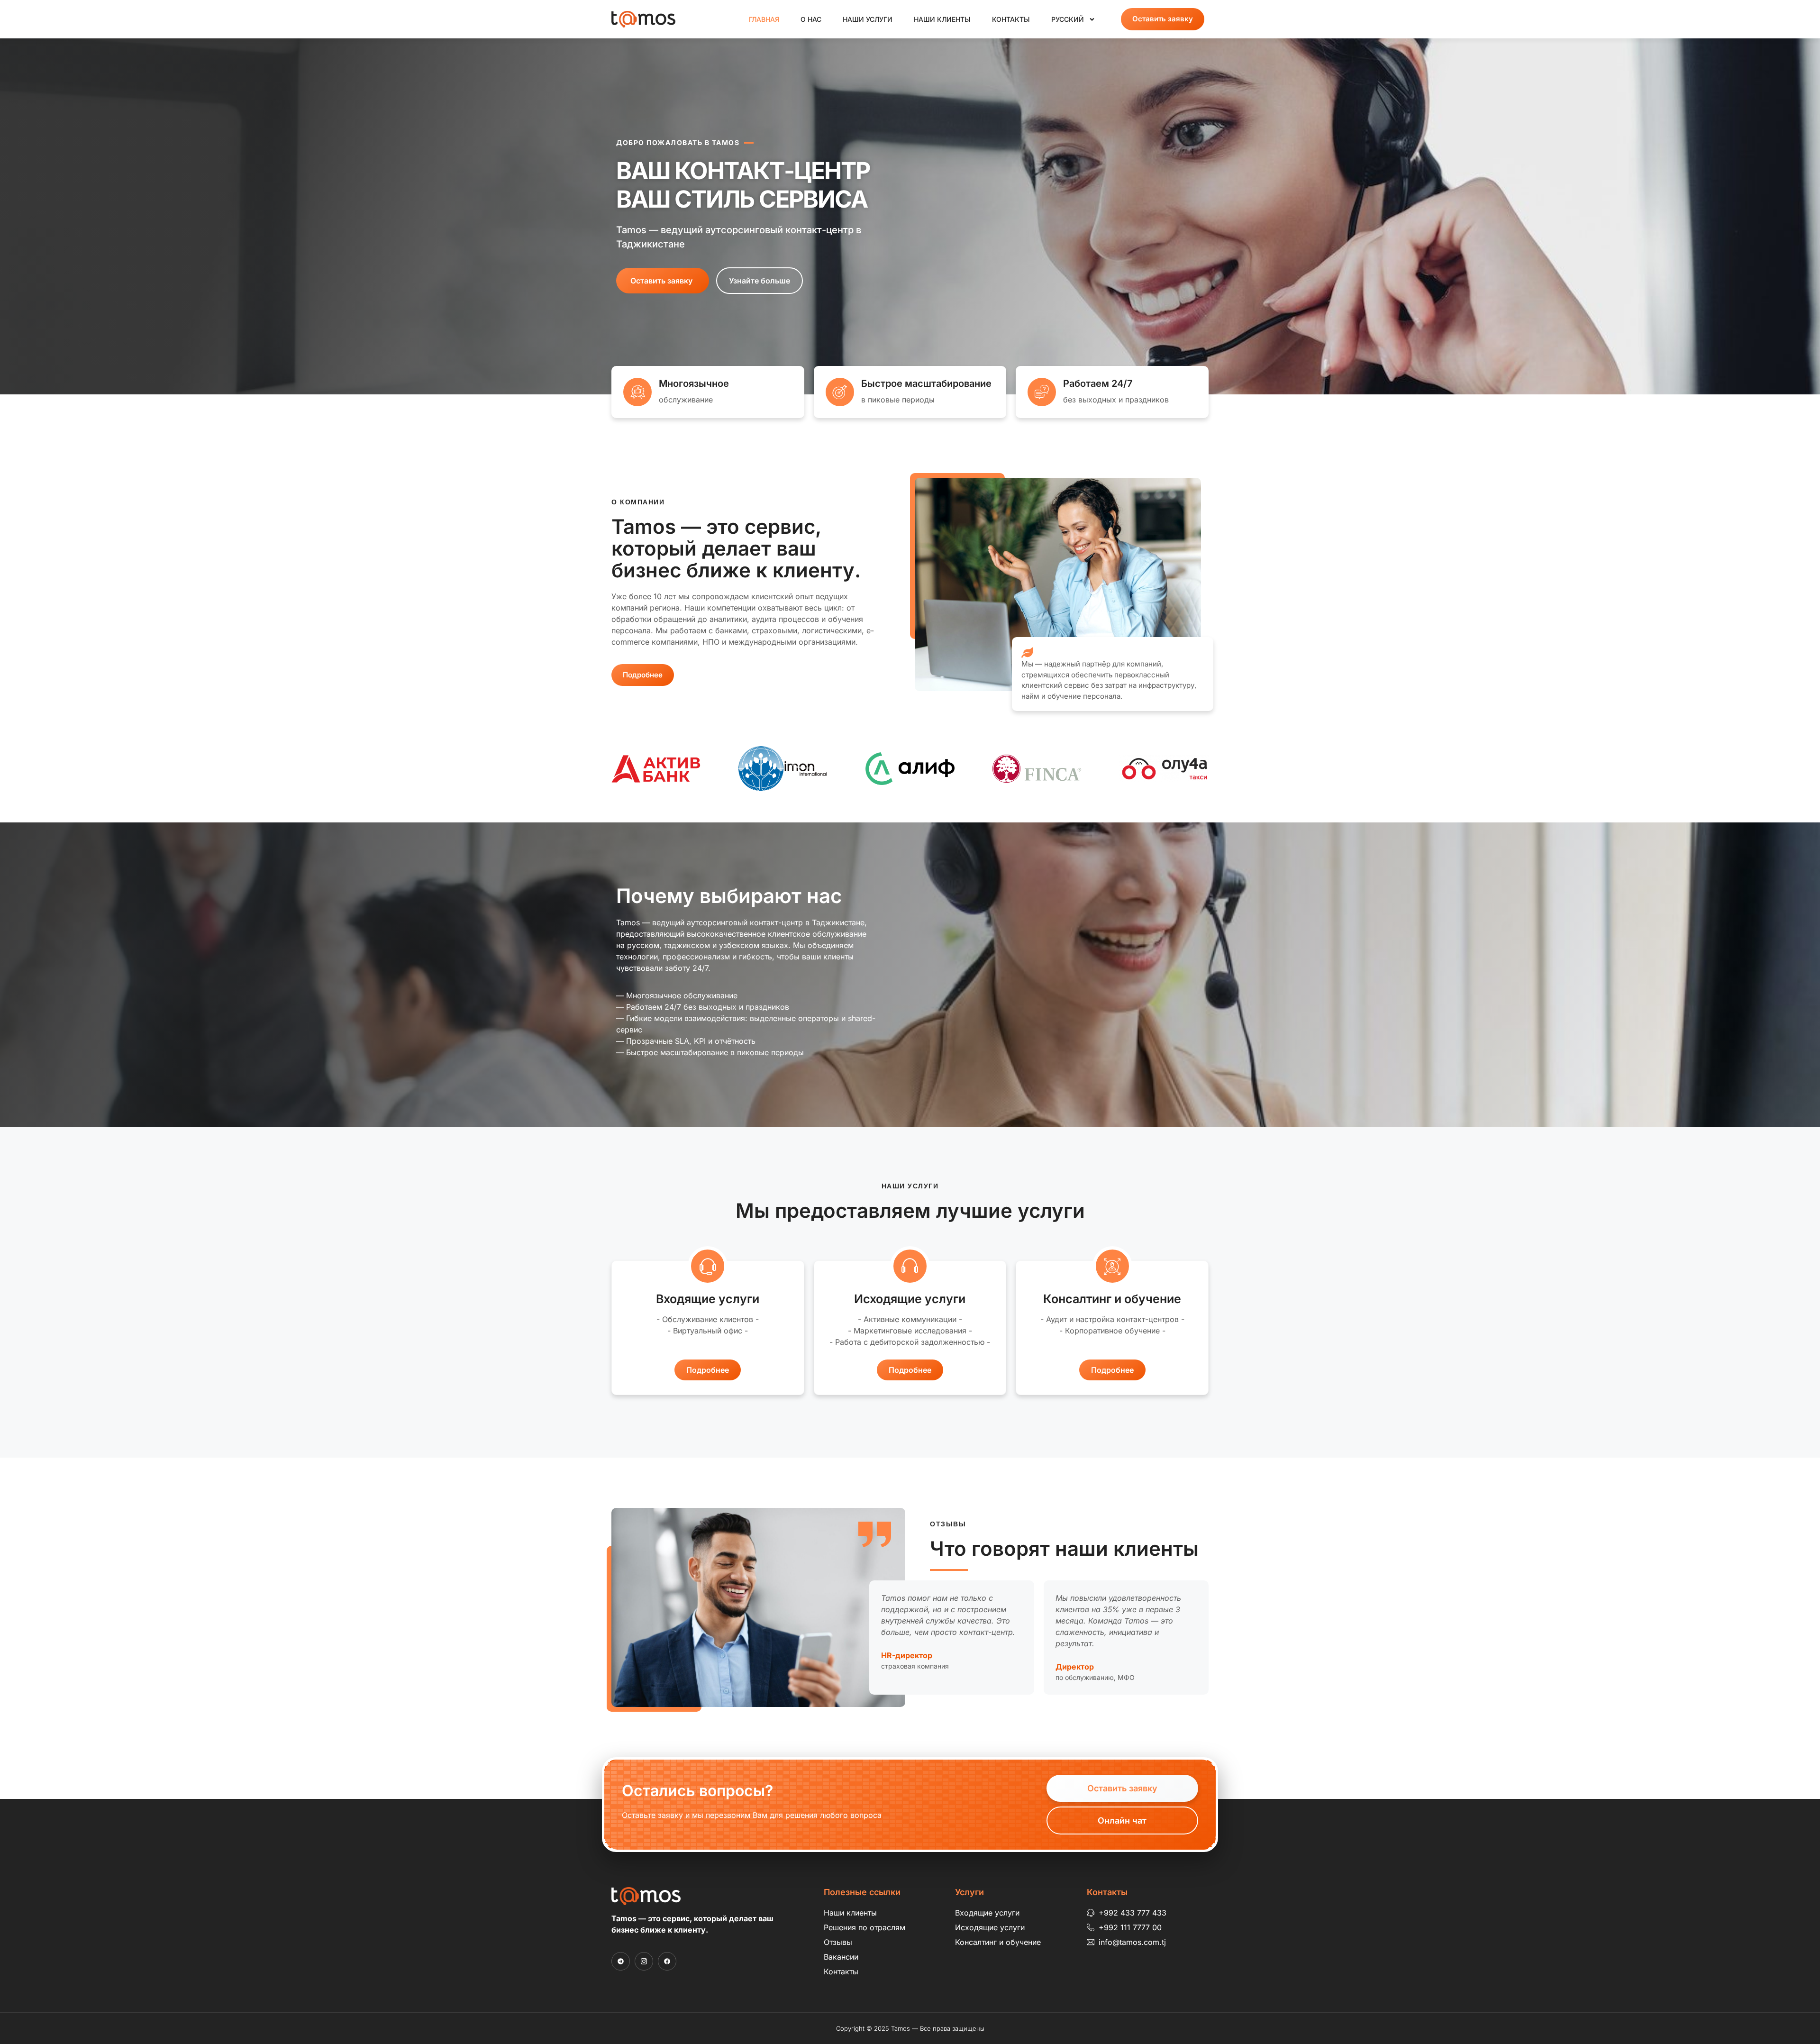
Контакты (1011, 19)
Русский (1068, 19)
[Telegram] (621, 1961)
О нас (811, 19)
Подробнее (708, 1370)
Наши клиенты (942, 19)
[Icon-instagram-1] (644, 1961)
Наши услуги (868, 19)
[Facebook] (667, 1961)
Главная (764, 19)
